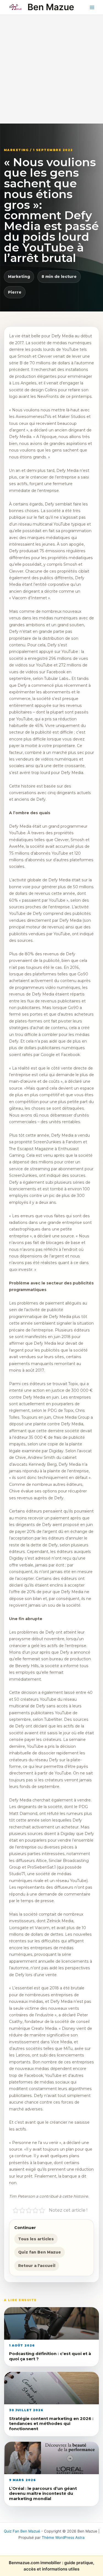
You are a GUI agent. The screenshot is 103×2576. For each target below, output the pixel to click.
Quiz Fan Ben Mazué (22, 2531)
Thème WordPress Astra (63, 2537)
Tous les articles (36, 2239)
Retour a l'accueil (37, 2266)
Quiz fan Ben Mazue (40, 2252)
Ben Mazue (51, 7)
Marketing (19, 277)
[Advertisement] (51, 69)
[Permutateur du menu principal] (92, 7)
